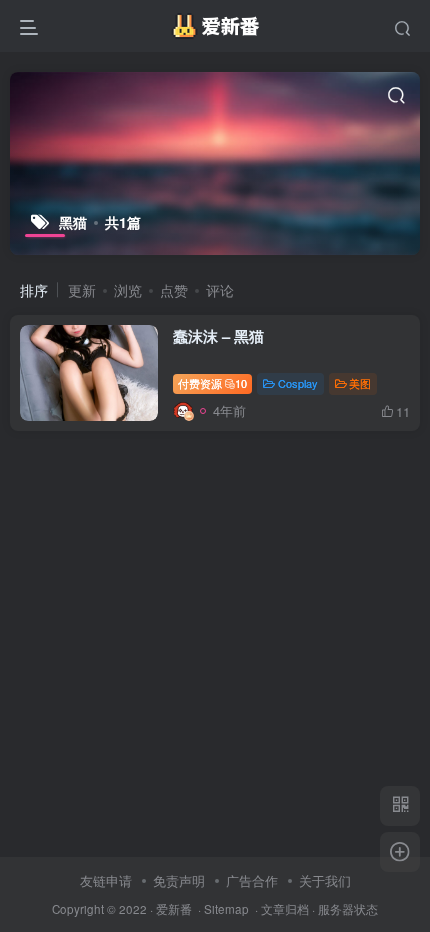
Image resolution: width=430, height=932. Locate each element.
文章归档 (285, 909)
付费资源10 (212, 383)
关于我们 (325, 880)
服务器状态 (348, 909)
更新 (82, 290)
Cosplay (298, 383)
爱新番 (174, 909)
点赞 (174, 290)
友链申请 (106, 880)
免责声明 (179, 880)
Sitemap (226, 909)
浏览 (128, 290)
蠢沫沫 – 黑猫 (218, 336)
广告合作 (252, 880)
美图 (360, 383)
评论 (220, 290)
